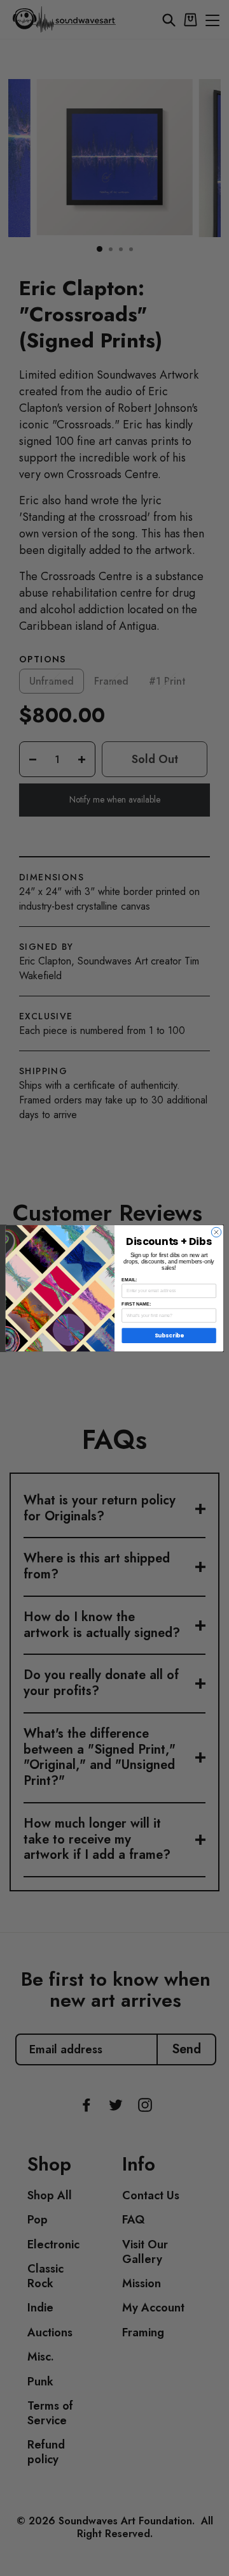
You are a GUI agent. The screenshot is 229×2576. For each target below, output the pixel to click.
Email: (129, 1279)
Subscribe (169, 1335)
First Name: (136, 1304)
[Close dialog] (216, 1232)
